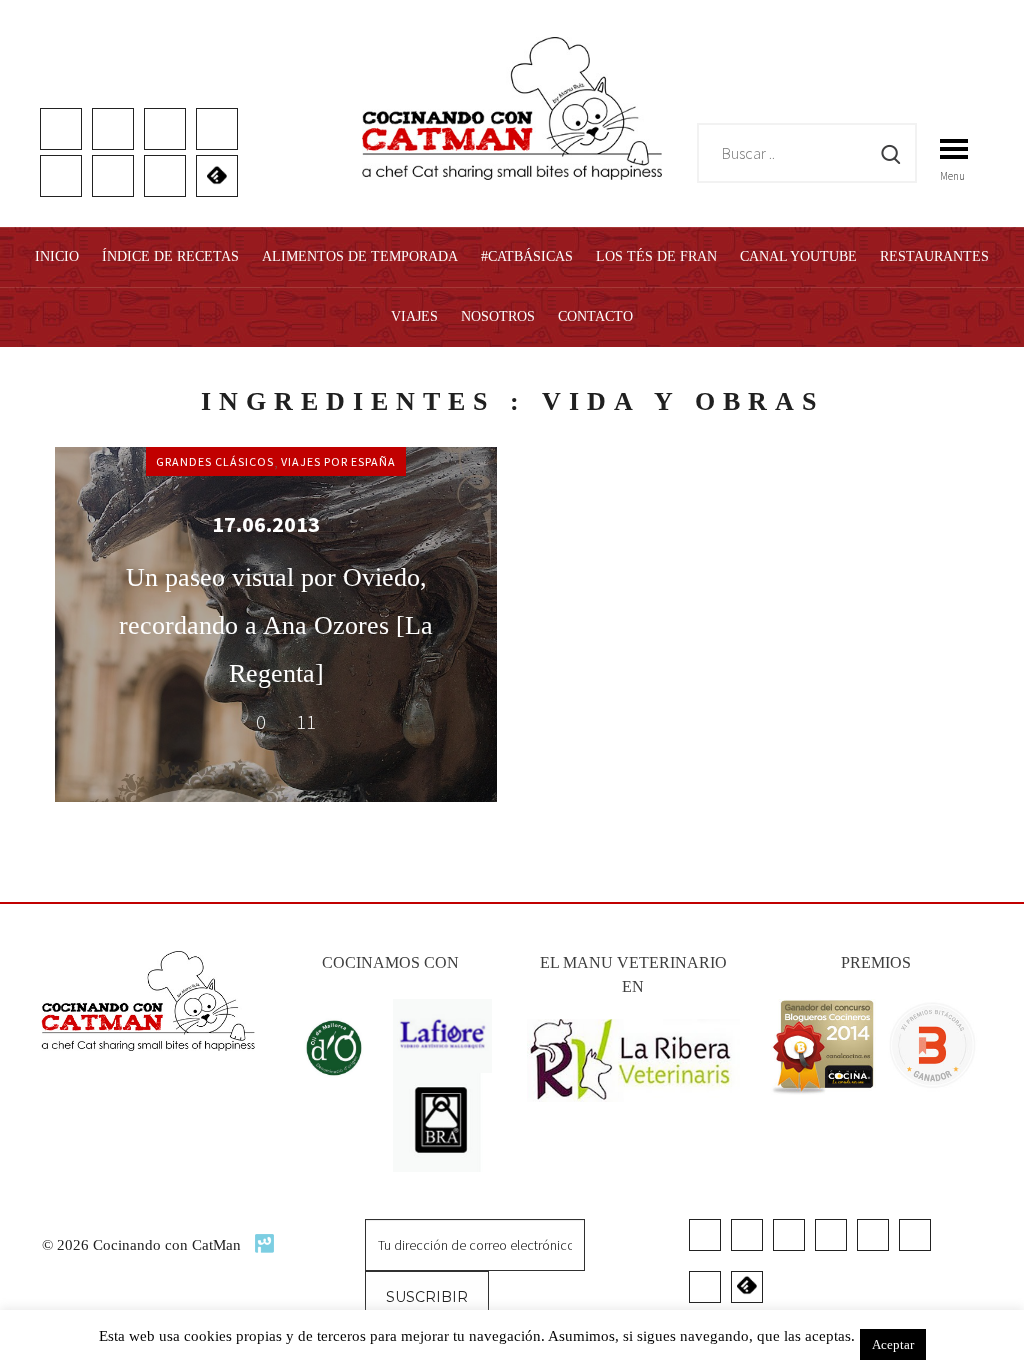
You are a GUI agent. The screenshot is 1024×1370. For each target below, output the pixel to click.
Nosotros (498, 316)
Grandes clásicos (215, 461)
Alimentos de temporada (360, 256)
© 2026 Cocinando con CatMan (143, 1245)
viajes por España (338, 461)
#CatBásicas (527, 256)
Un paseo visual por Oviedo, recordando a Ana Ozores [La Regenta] (276, 625)
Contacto (595, 316)
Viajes (414, 316)
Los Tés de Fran (656, 256)
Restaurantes (934, 256)
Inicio (57, 256)
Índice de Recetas (170, 256)
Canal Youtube (798, 256)
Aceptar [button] (893, 1344)
